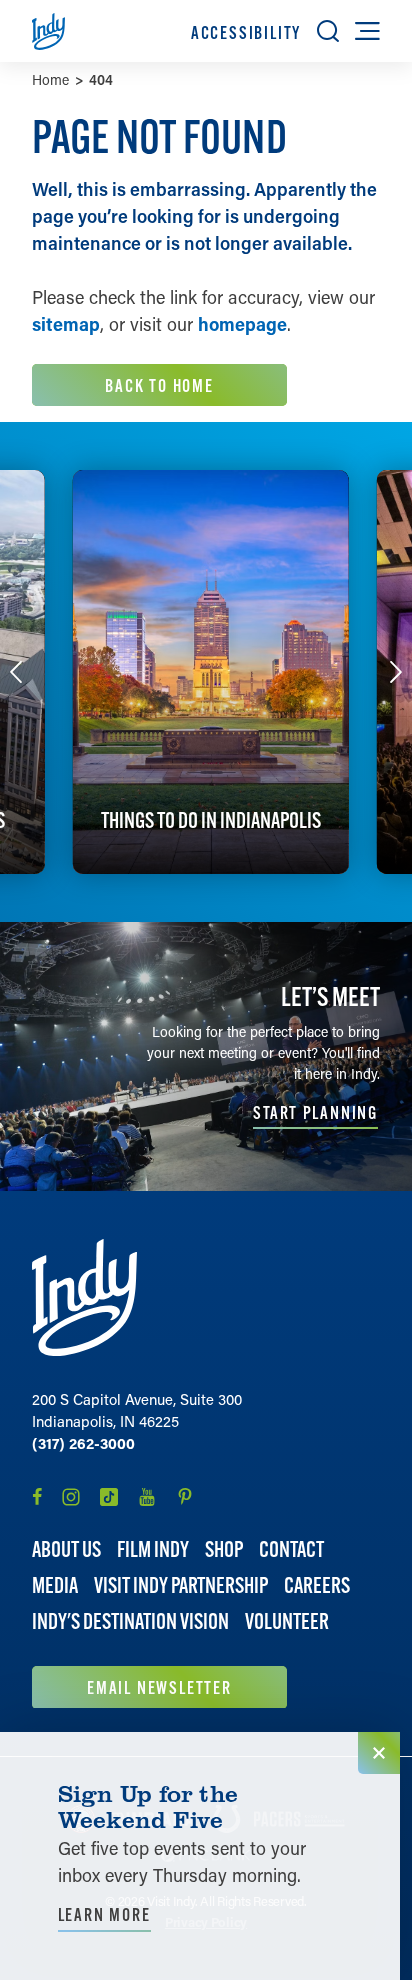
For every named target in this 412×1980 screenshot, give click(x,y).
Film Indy (153, 1549)
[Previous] (16, 672)
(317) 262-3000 (83, 1443)
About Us (66, 1549)
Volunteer (287, 1621)
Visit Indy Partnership (181, 1585)
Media (55, 1585)
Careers (317, 1585)
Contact (291, 1549)
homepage (242, 324)
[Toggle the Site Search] (328, 31)
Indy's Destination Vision (130, 1621)
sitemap (66, 324)
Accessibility (246, 32)
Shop (224, 1549)
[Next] (396, 672)
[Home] (84, 1297)
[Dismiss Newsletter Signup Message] (379, 1753)
